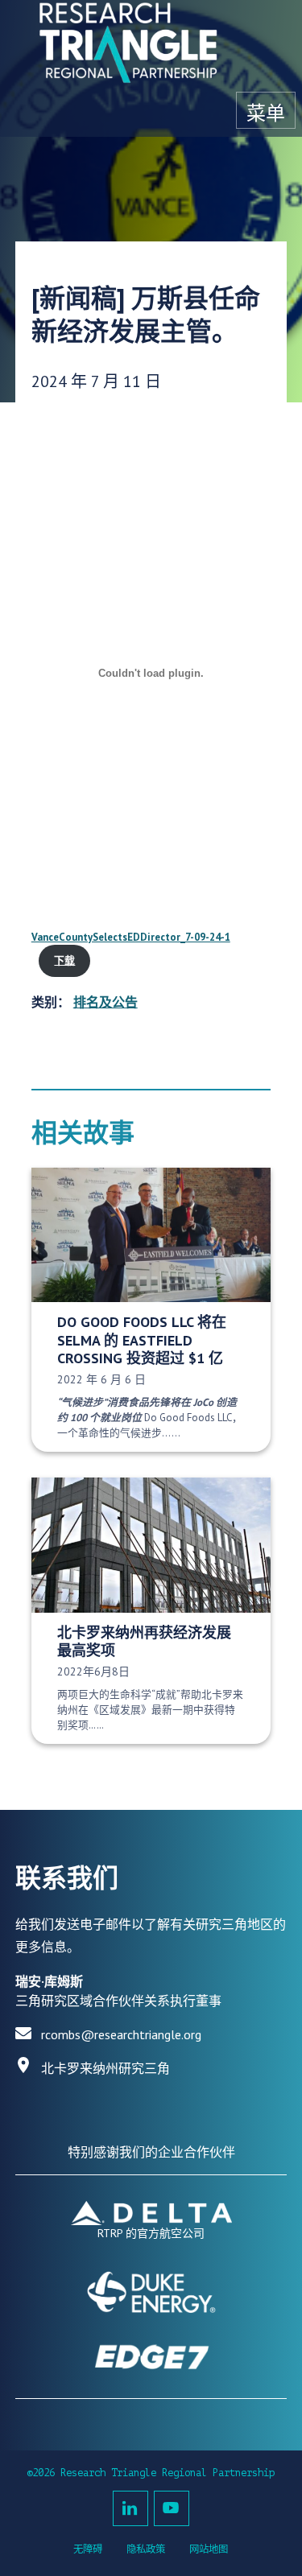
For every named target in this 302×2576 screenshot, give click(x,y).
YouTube (172, 2508)
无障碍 (88, 2549)
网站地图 (209, 2549)
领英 (130, 2508)
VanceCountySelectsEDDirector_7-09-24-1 (131, 937)
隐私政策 (146, 2549)
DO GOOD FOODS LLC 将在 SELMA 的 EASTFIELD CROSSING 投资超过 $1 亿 (142, 1340)
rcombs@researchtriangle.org (121, 2034)
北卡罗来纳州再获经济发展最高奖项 (144, 1642)
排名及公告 (105, 1002)
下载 (64, 960)
